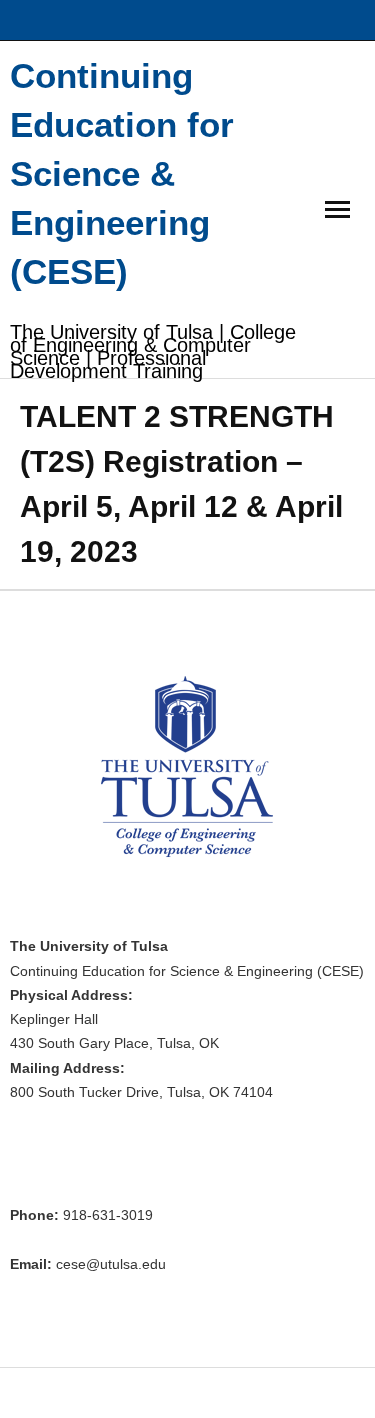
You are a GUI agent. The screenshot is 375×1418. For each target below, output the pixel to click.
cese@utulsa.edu (111, 1264)
